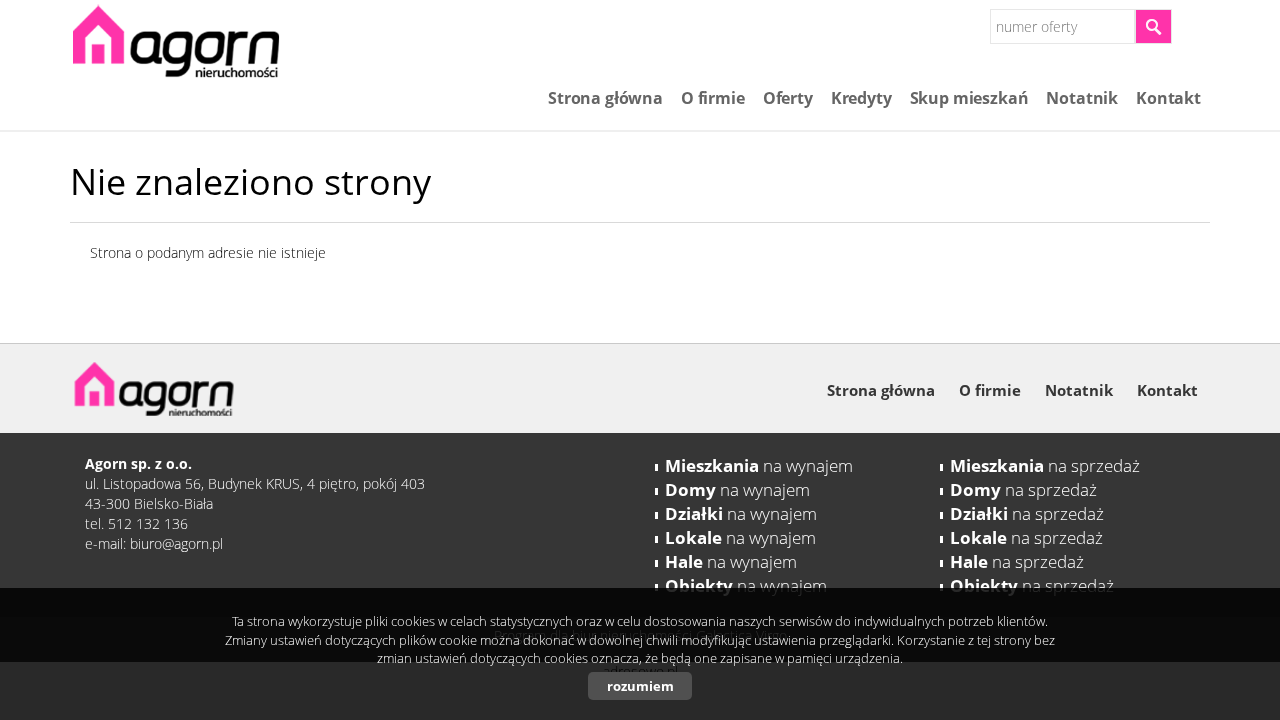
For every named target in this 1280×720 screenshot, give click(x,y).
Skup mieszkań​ (969, 98)
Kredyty (861, 98)
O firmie (713, 98)
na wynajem (759, 465)
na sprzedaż (1045, 465)
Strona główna (605, 98)
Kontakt (1168, 98)
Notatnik (1082, 98)
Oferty (788, 98)
